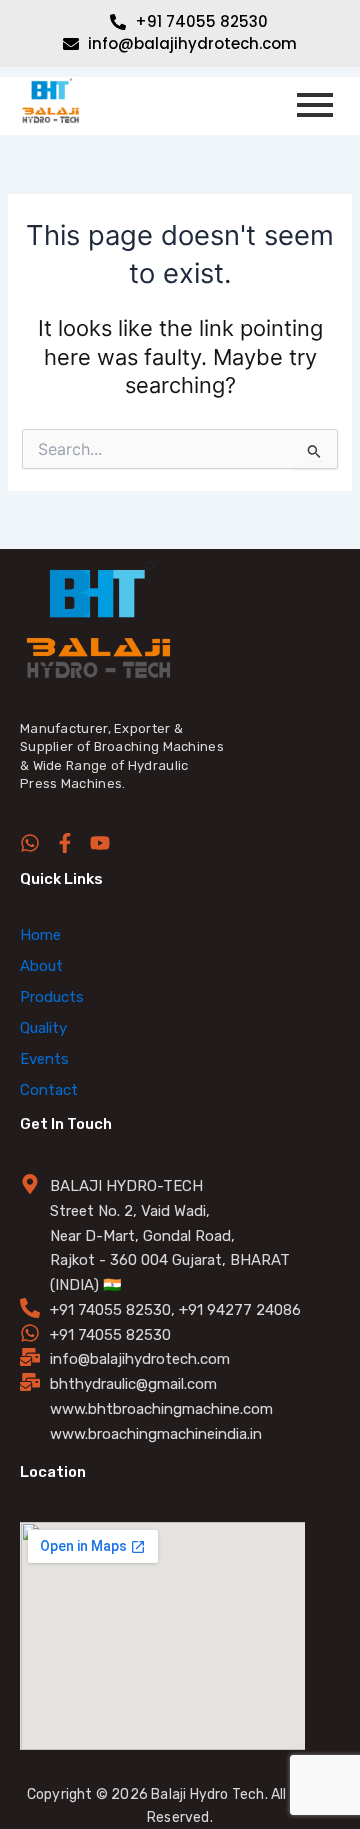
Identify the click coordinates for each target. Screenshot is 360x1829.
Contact (49, 1090)
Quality (43, 1028)
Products (52, 997)
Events (44, 1059)
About (41, 966)
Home (40, 935)
